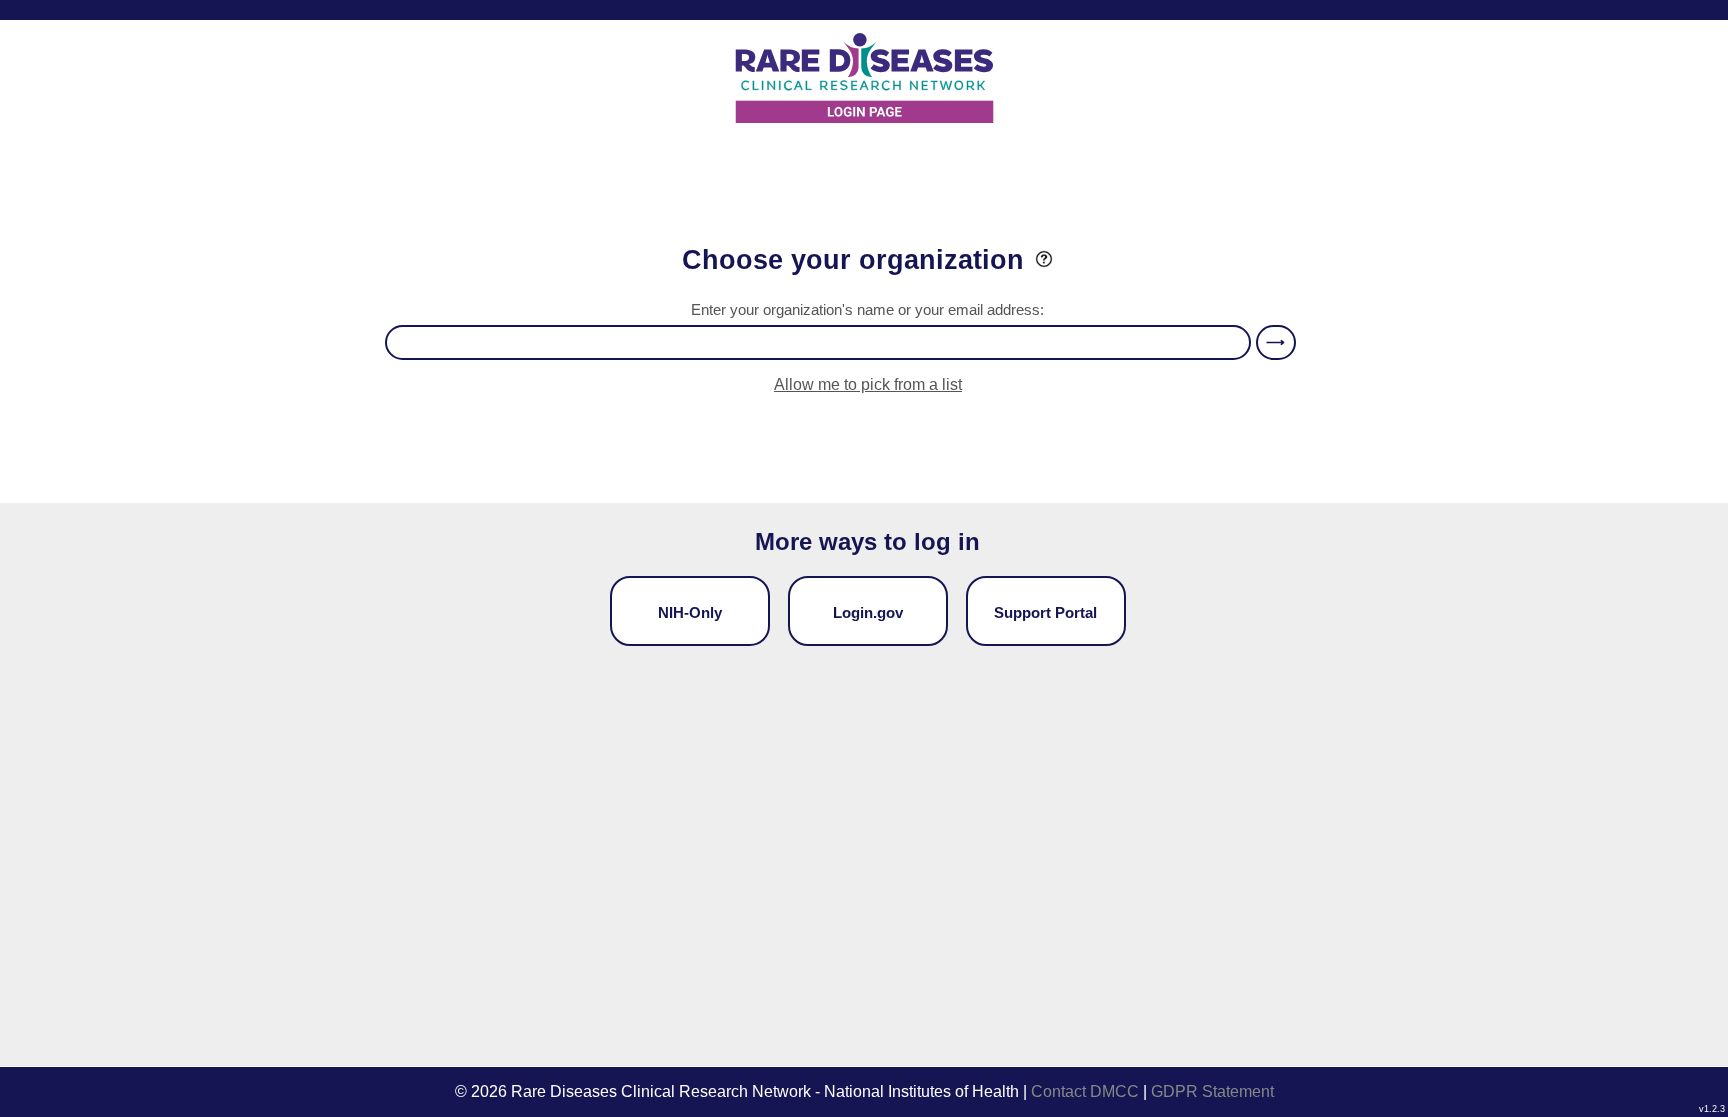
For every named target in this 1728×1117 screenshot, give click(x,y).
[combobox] (818, 342)
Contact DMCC (1085, 1091)
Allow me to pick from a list (868, 384)
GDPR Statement (1212, 1091)
